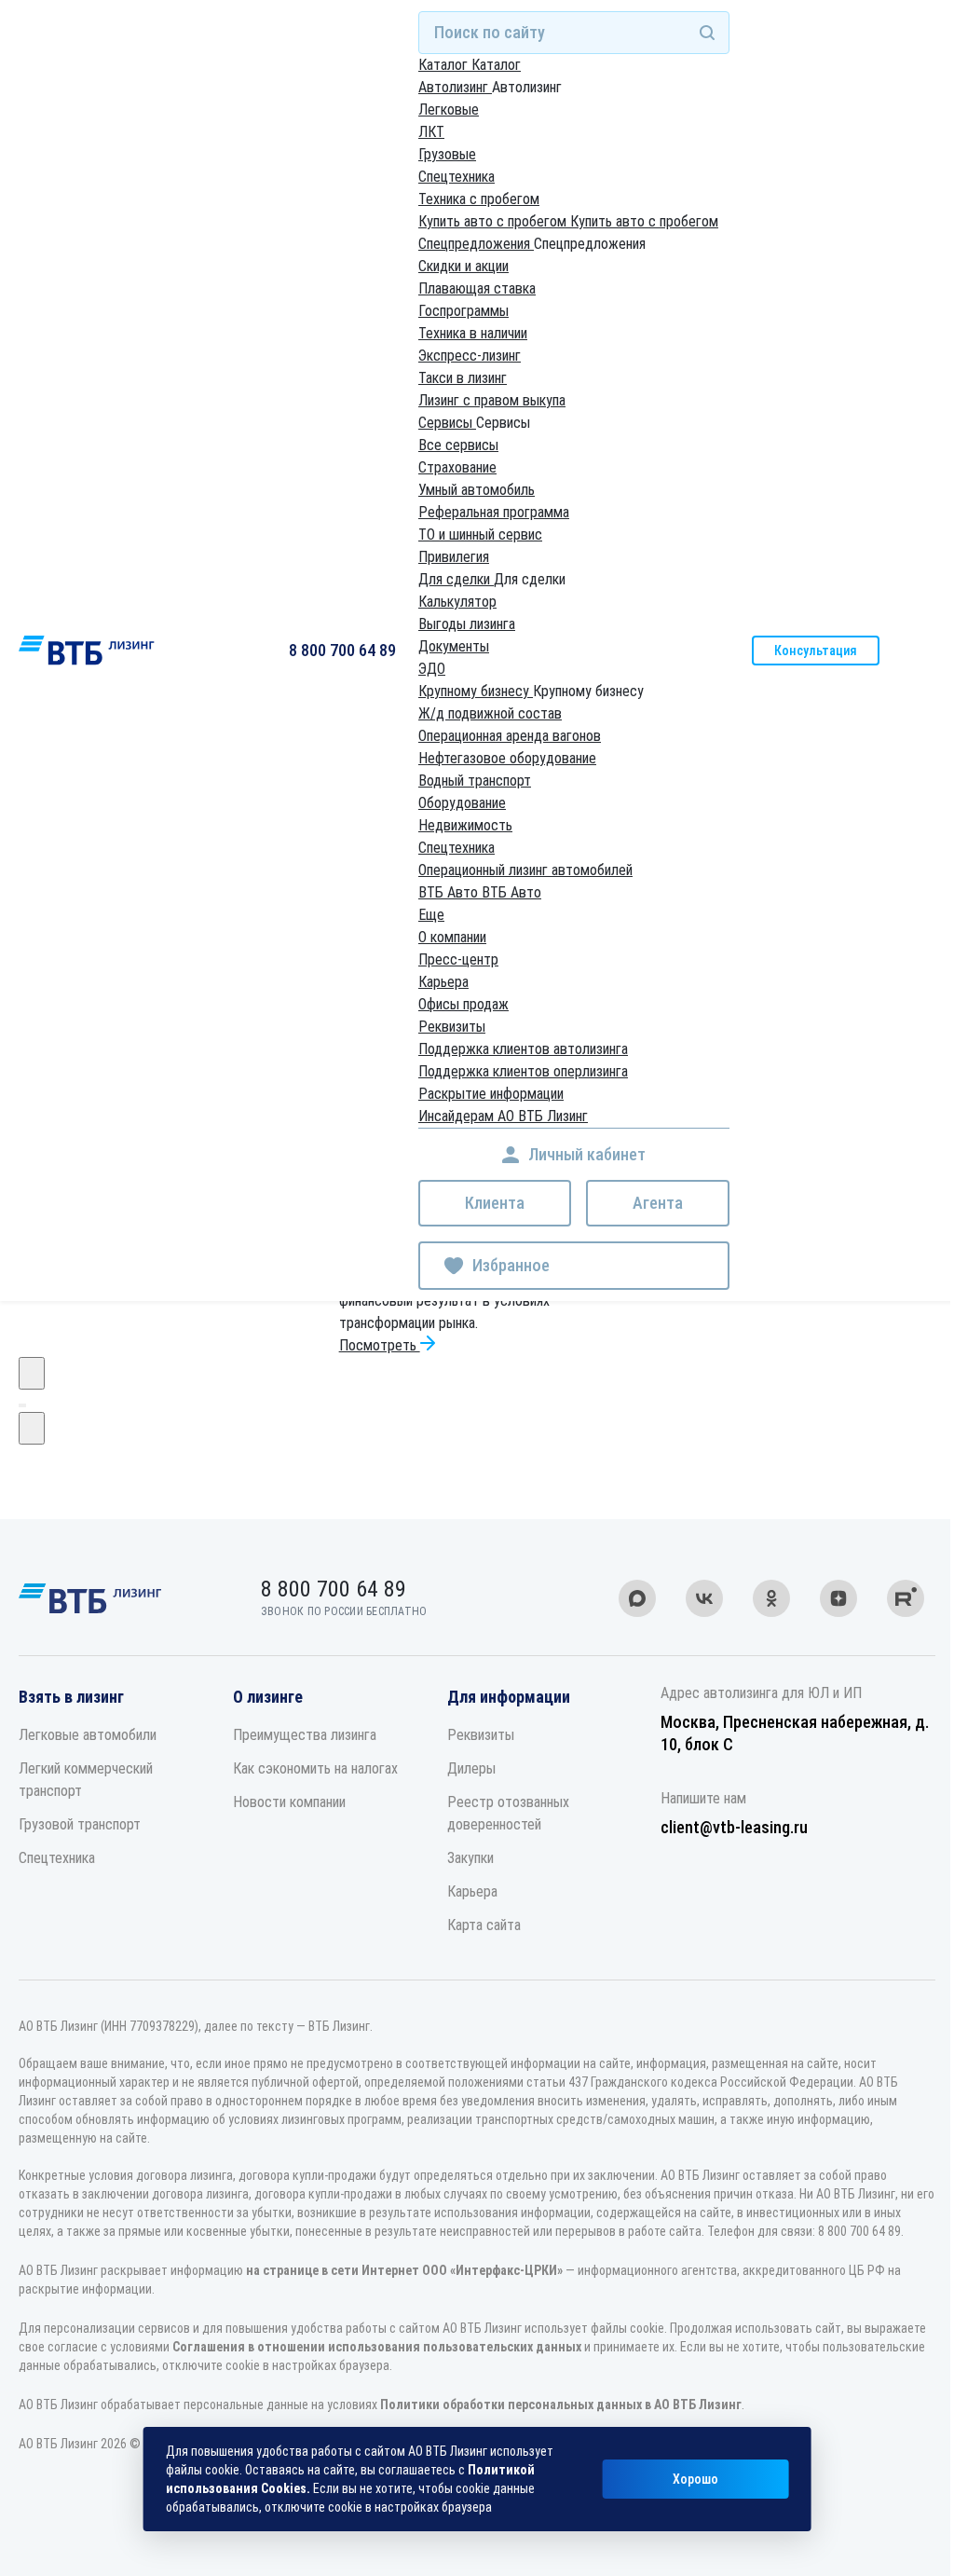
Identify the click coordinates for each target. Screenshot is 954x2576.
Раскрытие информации (491, 1094)
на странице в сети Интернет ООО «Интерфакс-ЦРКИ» (404, 2270)
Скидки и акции (463, 266)
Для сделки (456, 579)
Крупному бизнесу (476, 691)
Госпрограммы (463, 311)
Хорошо (695, 2479)
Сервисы (447, 423)
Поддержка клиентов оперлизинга (523, 1071)
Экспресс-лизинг (470, 356)
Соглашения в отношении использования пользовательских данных (377, 2347)
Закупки (470, 1858)
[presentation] (32, 1373)
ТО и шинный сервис (480, 534)
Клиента (495, 1203)
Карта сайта (484, 1925)
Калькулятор (457, 602)
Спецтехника (457, 177)
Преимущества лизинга (305, 1735)
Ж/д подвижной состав (490, 713)
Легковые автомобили (88, 1735)
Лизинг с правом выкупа (492, 400)
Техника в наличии (473, 333)
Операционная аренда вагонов (510, 736)
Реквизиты (452, 1027)
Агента (658, 1203)
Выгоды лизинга (467, 624)
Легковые (449, 110)
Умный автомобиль (477, 490)
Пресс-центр (458, 959)
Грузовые (447, 154)
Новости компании (289, 1802)
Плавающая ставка (477, 288)
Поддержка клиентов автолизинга (523, 1049)
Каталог (445, 65)
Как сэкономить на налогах (315, 1768)
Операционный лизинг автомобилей (525, 870)
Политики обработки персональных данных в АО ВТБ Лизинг (561, 2405)
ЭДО (432, 669)
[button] (20, 1405)
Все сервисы (458, 445)
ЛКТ (431, 132)
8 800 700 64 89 (342, 650)
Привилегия (454, 557)
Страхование (457, 467)
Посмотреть (380, 1345)
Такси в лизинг (463, 378)
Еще (431, 915)
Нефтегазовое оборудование (507, 758)
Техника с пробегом (479, 199)
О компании (452, 937)
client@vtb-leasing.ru (734, 1827)
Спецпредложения (476, 244)
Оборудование (462, 803)
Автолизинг (455, 87)
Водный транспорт (475, 781)
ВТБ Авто (450, 892)
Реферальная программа (494, 512)
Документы (454, 646)
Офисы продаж (463, 1004)
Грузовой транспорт (80, 1824)
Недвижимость (465, 825)
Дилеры (471, 1768)
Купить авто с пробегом (494, 221)
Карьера (443, 982)
